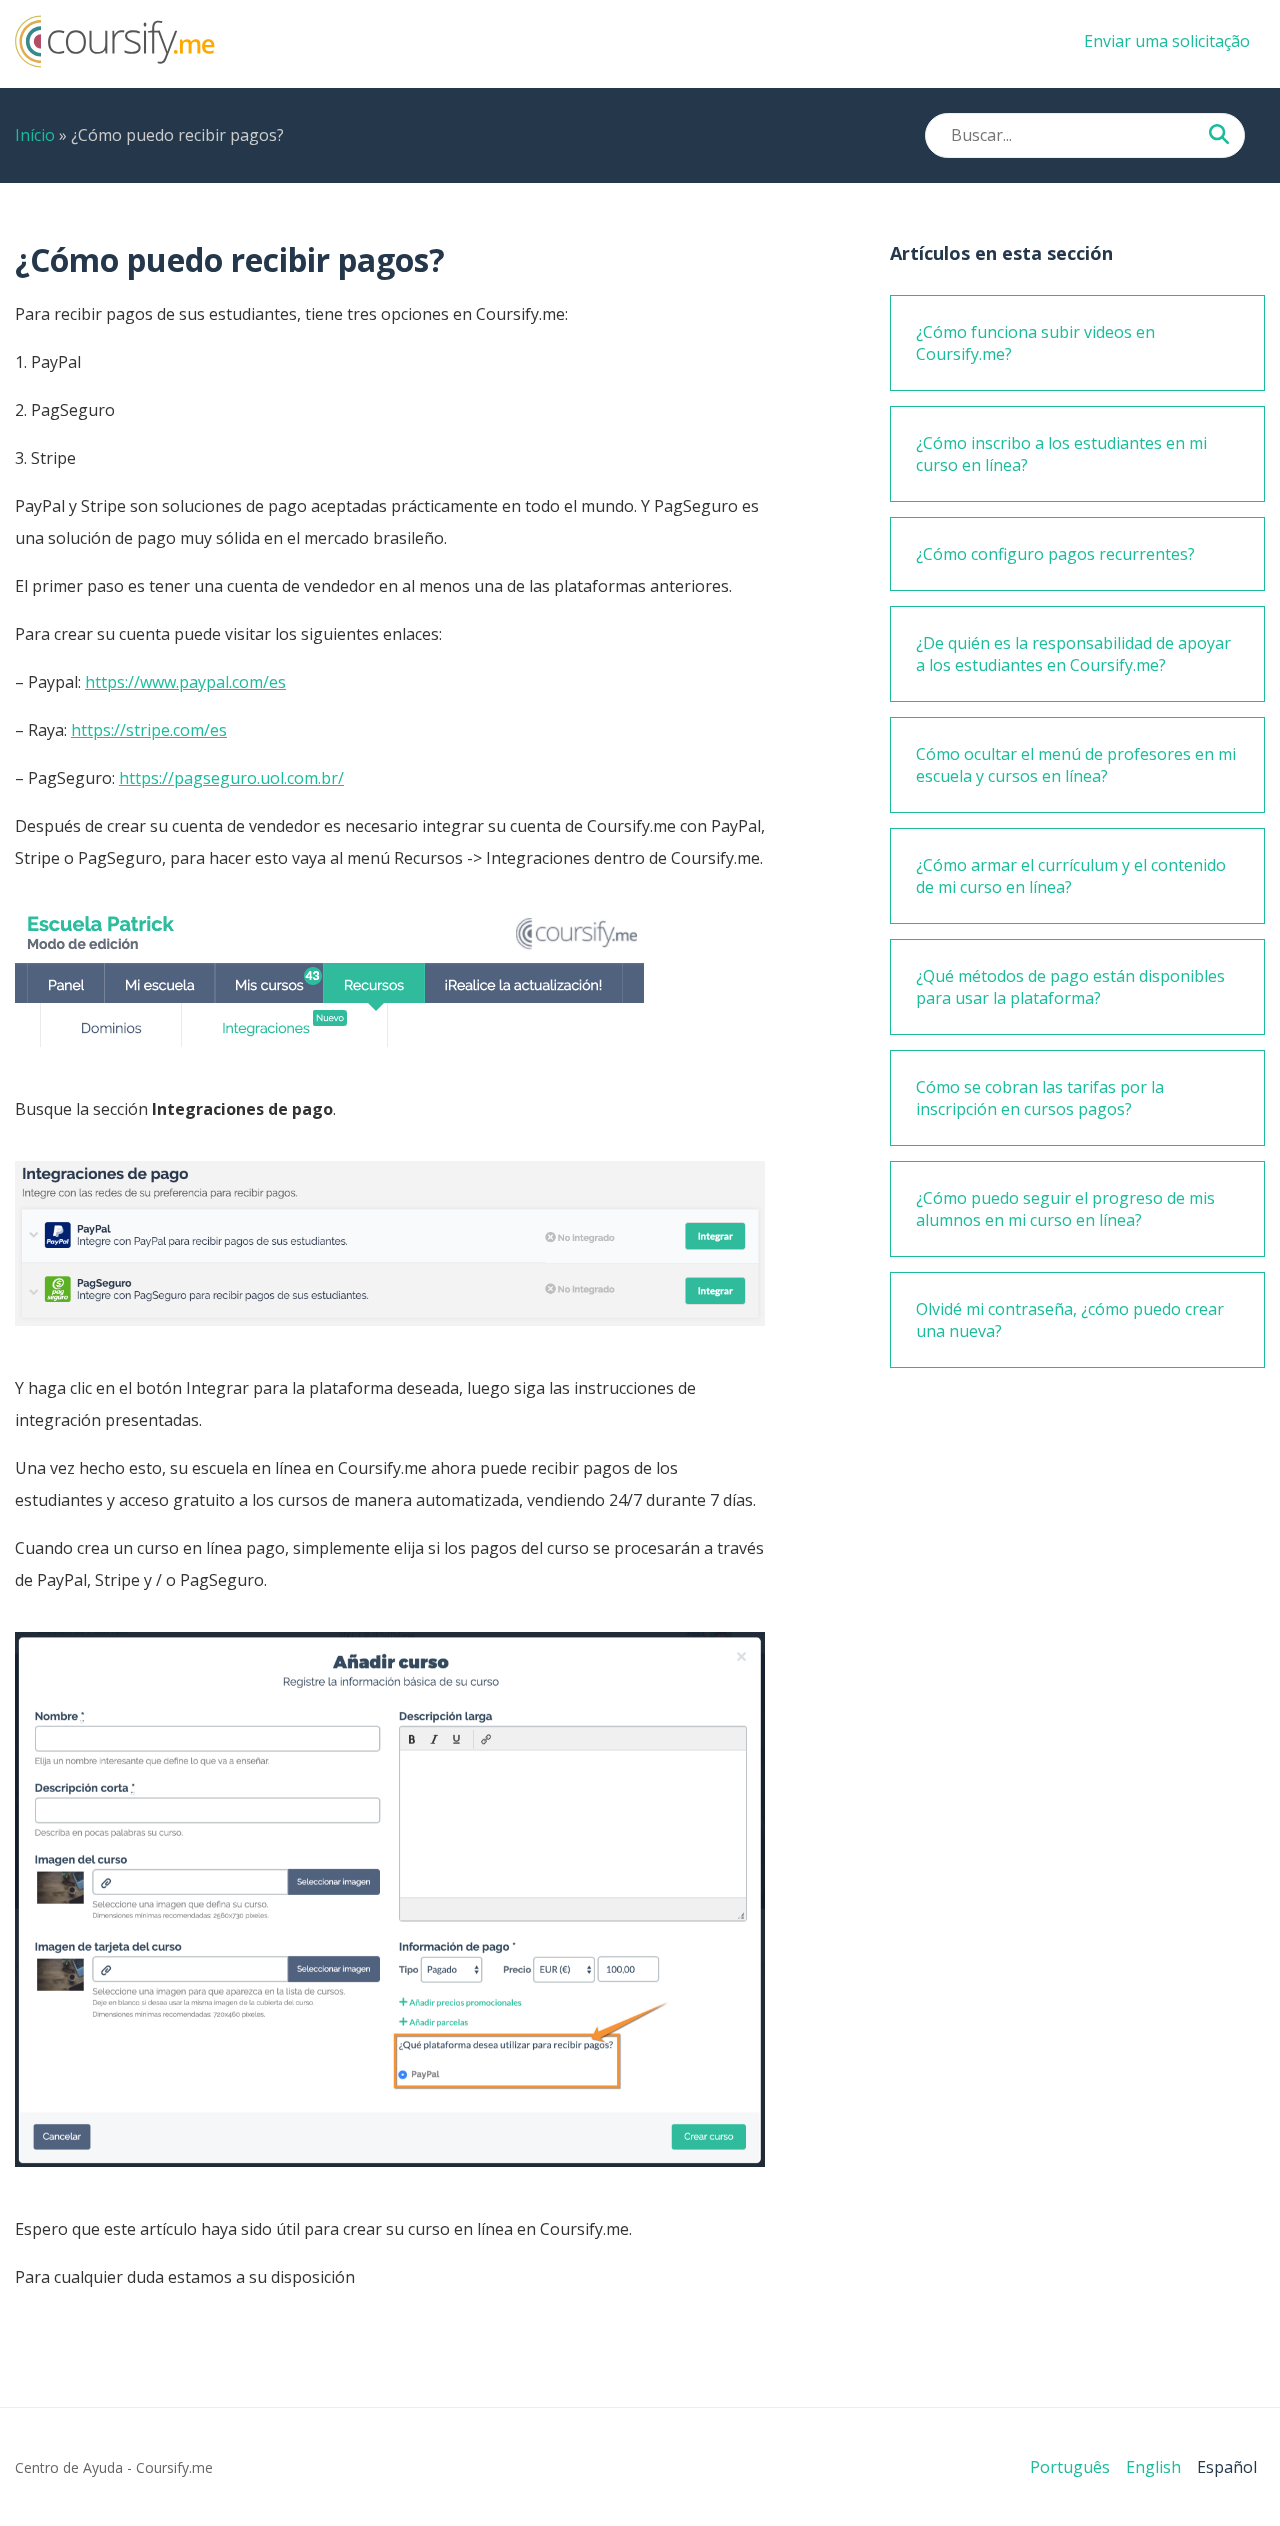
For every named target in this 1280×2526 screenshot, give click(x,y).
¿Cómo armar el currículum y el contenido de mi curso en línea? (1071, 876)
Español (1227, 2467)
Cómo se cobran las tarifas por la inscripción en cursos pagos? (1040, 1098)
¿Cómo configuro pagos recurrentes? (1055, 554)
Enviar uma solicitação (1167, 41)
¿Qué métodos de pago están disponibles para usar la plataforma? (1070, 987)
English (1153, 2467)
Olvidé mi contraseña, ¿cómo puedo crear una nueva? (1070, 1320)
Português (1070, 2467)
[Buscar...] (1219, 136)
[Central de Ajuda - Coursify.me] (115, 62)
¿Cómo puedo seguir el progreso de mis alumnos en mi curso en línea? (1065, 1209)
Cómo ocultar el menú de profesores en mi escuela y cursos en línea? (1076, 765)
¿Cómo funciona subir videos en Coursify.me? (1035, 343)
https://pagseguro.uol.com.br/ (231, 778)
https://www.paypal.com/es (185, 682)
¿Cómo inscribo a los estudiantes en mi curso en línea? (1061, 454)
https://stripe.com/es (149, 730)
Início (35, 135)
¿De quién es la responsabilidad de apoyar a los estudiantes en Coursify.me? (1073, 654)
